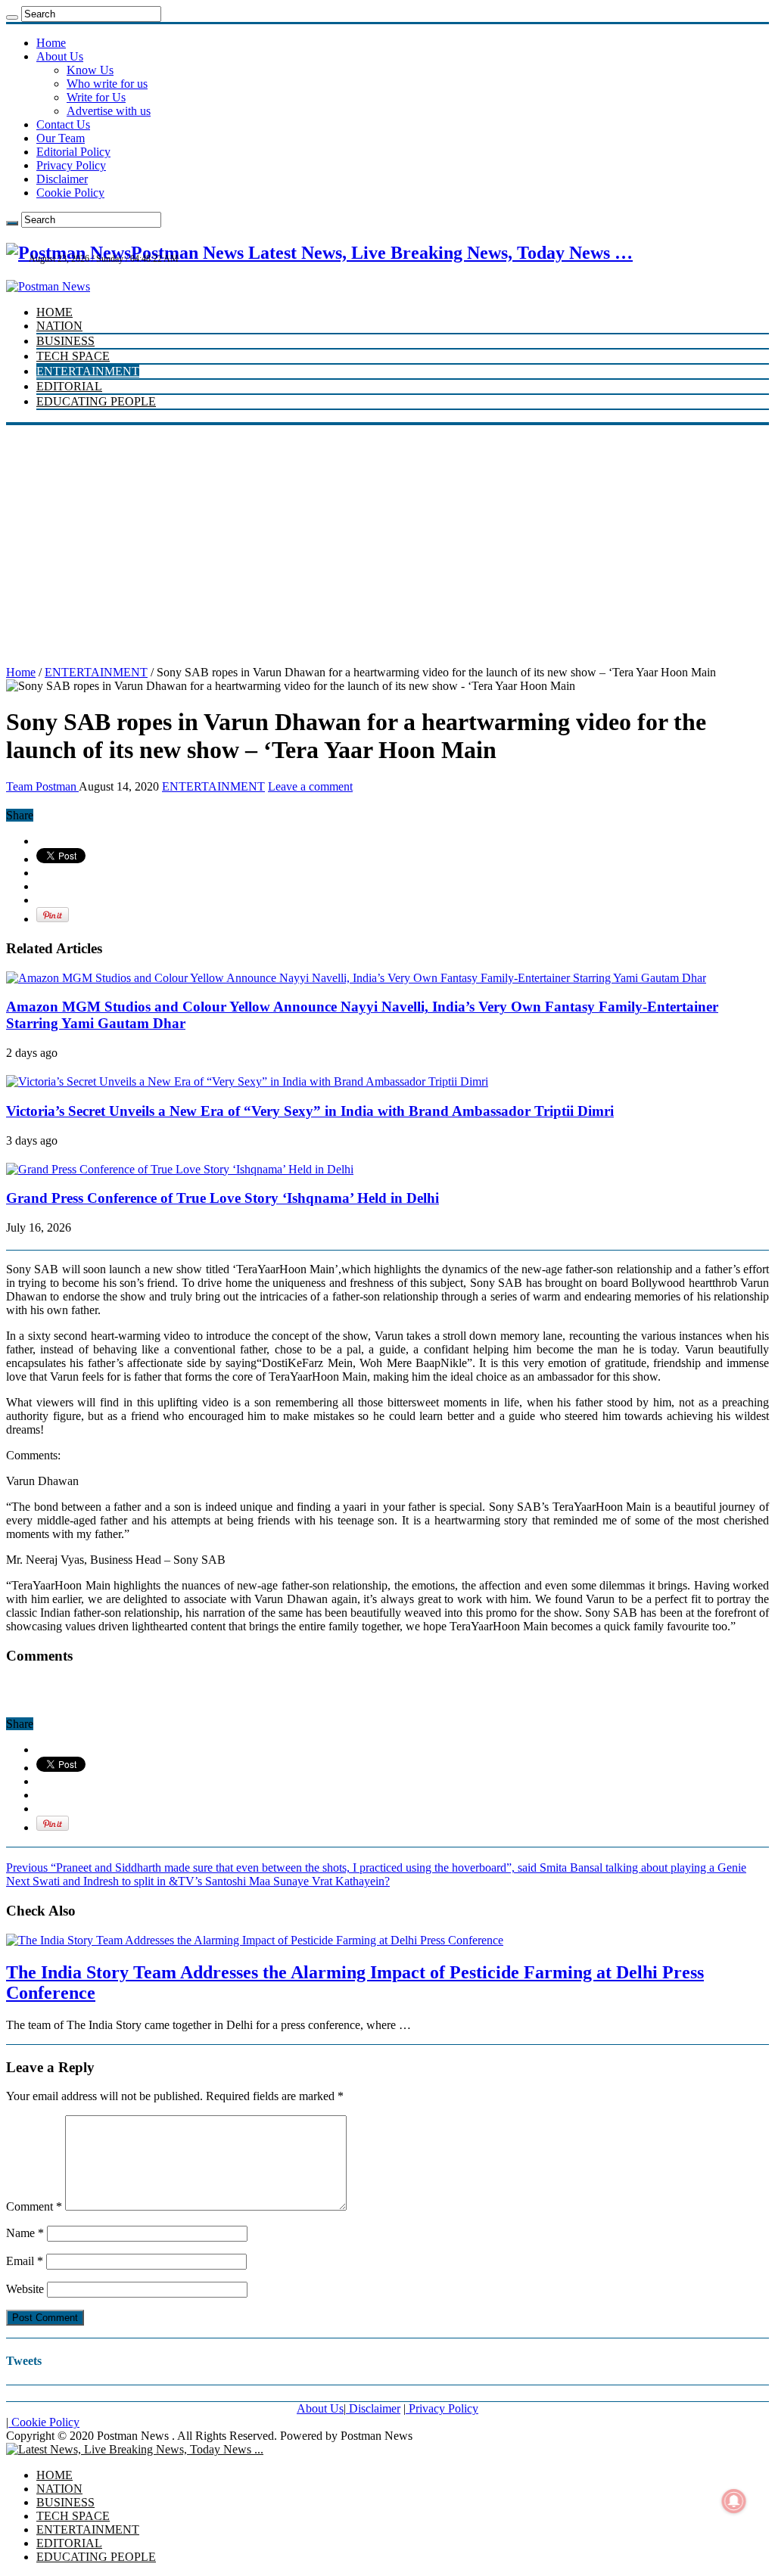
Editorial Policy (73, 152)
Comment (34, 2206)
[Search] (12, 17)
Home (51, 43)
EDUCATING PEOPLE (96, 401)
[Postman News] (48, 286)
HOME (54, 312)
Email (25, 2261)
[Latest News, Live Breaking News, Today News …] (135, 2449)
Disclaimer (62, 179)
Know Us (90, 70)
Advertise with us (109, 111)
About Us (60, 56)
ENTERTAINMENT (88, 371)
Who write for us (107, 84)
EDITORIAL (69, 386)
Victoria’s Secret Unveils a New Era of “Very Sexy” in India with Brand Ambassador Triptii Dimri (310, 1111)
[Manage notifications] (734, 2501)
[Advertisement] (387, 539)
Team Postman (42, 786)
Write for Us (96, 97)
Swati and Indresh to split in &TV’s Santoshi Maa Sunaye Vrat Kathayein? (198, 1881)
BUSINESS (65, 341)
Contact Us (63, 124)
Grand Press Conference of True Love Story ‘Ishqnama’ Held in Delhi (223, 1198)
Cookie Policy (70, 193)
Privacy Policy (71, 165)
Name (25, 2233)
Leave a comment (310, 786)
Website (25, 2289)
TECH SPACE (73, 356)
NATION (59, 326)
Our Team (61, 138)
